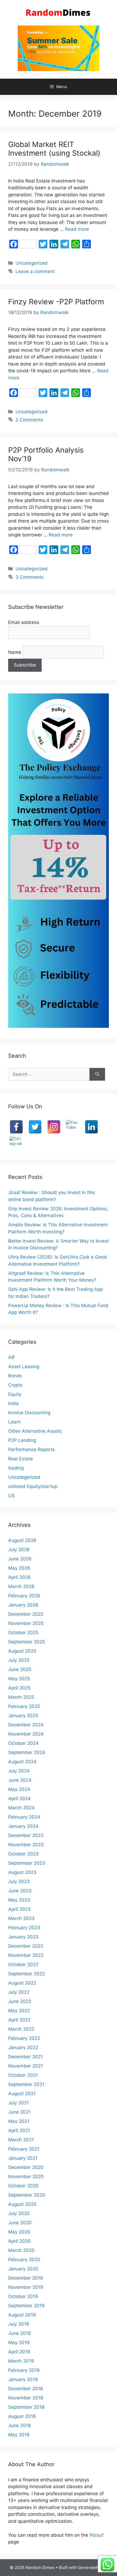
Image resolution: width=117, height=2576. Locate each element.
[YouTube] (73, 1127)
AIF (12, 1357)
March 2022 (21, 2029)
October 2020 (23, 2186)
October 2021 (23, 2075)
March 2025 (21, 1697)
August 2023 (22, 1872)
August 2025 (22, 1651)
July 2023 (19, 1881)
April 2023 (19, 1909)
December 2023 (26, 1835)
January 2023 (23, 1937)
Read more (77, 229)
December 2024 (26, 1725)
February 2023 (24, 1928)
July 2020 (19, 2213)
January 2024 (23, 1826)
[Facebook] (16, 1127)
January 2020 (23, 2269)
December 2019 (26, 2278)
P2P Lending (22, 1440)
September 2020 (27, 2195)
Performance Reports (32, 1449)
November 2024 (26, 1734)
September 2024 (27, 1752)
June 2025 (20, 1669)
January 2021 (23, 2158)
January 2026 (23, 1605)
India (13, 1403)
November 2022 (26, 1955)
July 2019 (19, 2324)
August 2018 (22, 2416)
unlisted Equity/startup (33, 1486)
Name (15, 652)
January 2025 (23, 1716)
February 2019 (24, 2370)
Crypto (15, 1385)
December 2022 (26, 1946)
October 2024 (23, 1743)
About (96, 2535)
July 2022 (19, 1992)
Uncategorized (32, 263)
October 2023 (23, 1854)
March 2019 (21, 2361)
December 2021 (25, 2057)
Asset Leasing (24, 1367)
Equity (15, 1394)
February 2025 (24, 1706)
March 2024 (21, 1808)
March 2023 (21, 1918)
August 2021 (22, 2094)
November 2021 (26, 2066)
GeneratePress (93, 2567)
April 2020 (19, 2241)
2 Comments (29, 420)
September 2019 (26, 2306)
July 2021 (19, 2103)
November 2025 (26, 1623)
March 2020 (21, 2250)
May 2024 (19, 1789)
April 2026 (19, 1577)
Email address (24, 622)
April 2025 (19, 1688)
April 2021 (19, 2130)
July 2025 (19, 1660)
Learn (14, 1422)
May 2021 (19, 2121)
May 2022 (19, 2011)
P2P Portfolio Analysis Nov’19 (46, 454)
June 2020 (20, 2223)
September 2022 (27, 1974)
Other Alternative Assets (35, 1431)
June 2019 (20, 2333)
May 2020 (19, 2232)
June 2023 (20, 1891)
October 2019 (23, 2296)
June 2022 (20, 2001)
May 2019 (19, 2343)
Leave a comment (35, 271)
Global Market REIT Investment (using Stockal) (54, 149)
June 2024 (20, 1780)
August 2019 (22, 2315)
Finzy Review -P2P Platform (56, 302)
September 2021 (26, 2084)
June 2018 (19, 2425)
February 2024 (24, 1817)
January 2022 (23, 2047)
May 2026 (19, 1568)
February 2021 (24, 2149)
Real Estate (21, 1459)
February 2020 (24, 2260)
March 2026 (21, 1586)
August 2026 (22, 1540)
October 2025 (23, 1633)
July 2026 (19, 1550)
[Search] (97, 1074)
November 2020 (26, 2177)
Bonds (15, 1376)
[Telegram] (16, 1143)
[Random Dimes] (59, 12)
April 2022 (19, 2020)
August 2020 (22, 2204)
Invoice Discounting (29, 1413)
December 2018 (25, 2389)
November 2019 (26, 2287)
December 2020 (26, 2167)
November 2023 (26, 1845)
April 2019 (19, 2352)
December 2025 (26, 1614)
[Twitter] (35, 1127)
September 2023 (27, 1863)
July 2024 (19, 1771)
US (11, 1496)
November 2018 (26, 2398)
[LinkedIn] (91, 1127)
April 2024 (19, 1799)
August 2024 (22, 1762)
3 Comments (30, 577)
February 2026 (24, 1596)
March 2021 (21, 2140)
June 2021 (19, 2112)
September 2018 (26, 2407)
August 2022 (22, 1983)
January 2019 (23, 2379)
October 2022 (23, 1964)
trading (16, 1468)
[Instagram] (54, 1127)
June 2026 (20, 1559)
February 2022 (24, 2038)
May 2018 (19, 2435)
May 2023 (19, 1900)
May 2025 (19, 1679)
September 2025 (27, 1642)
